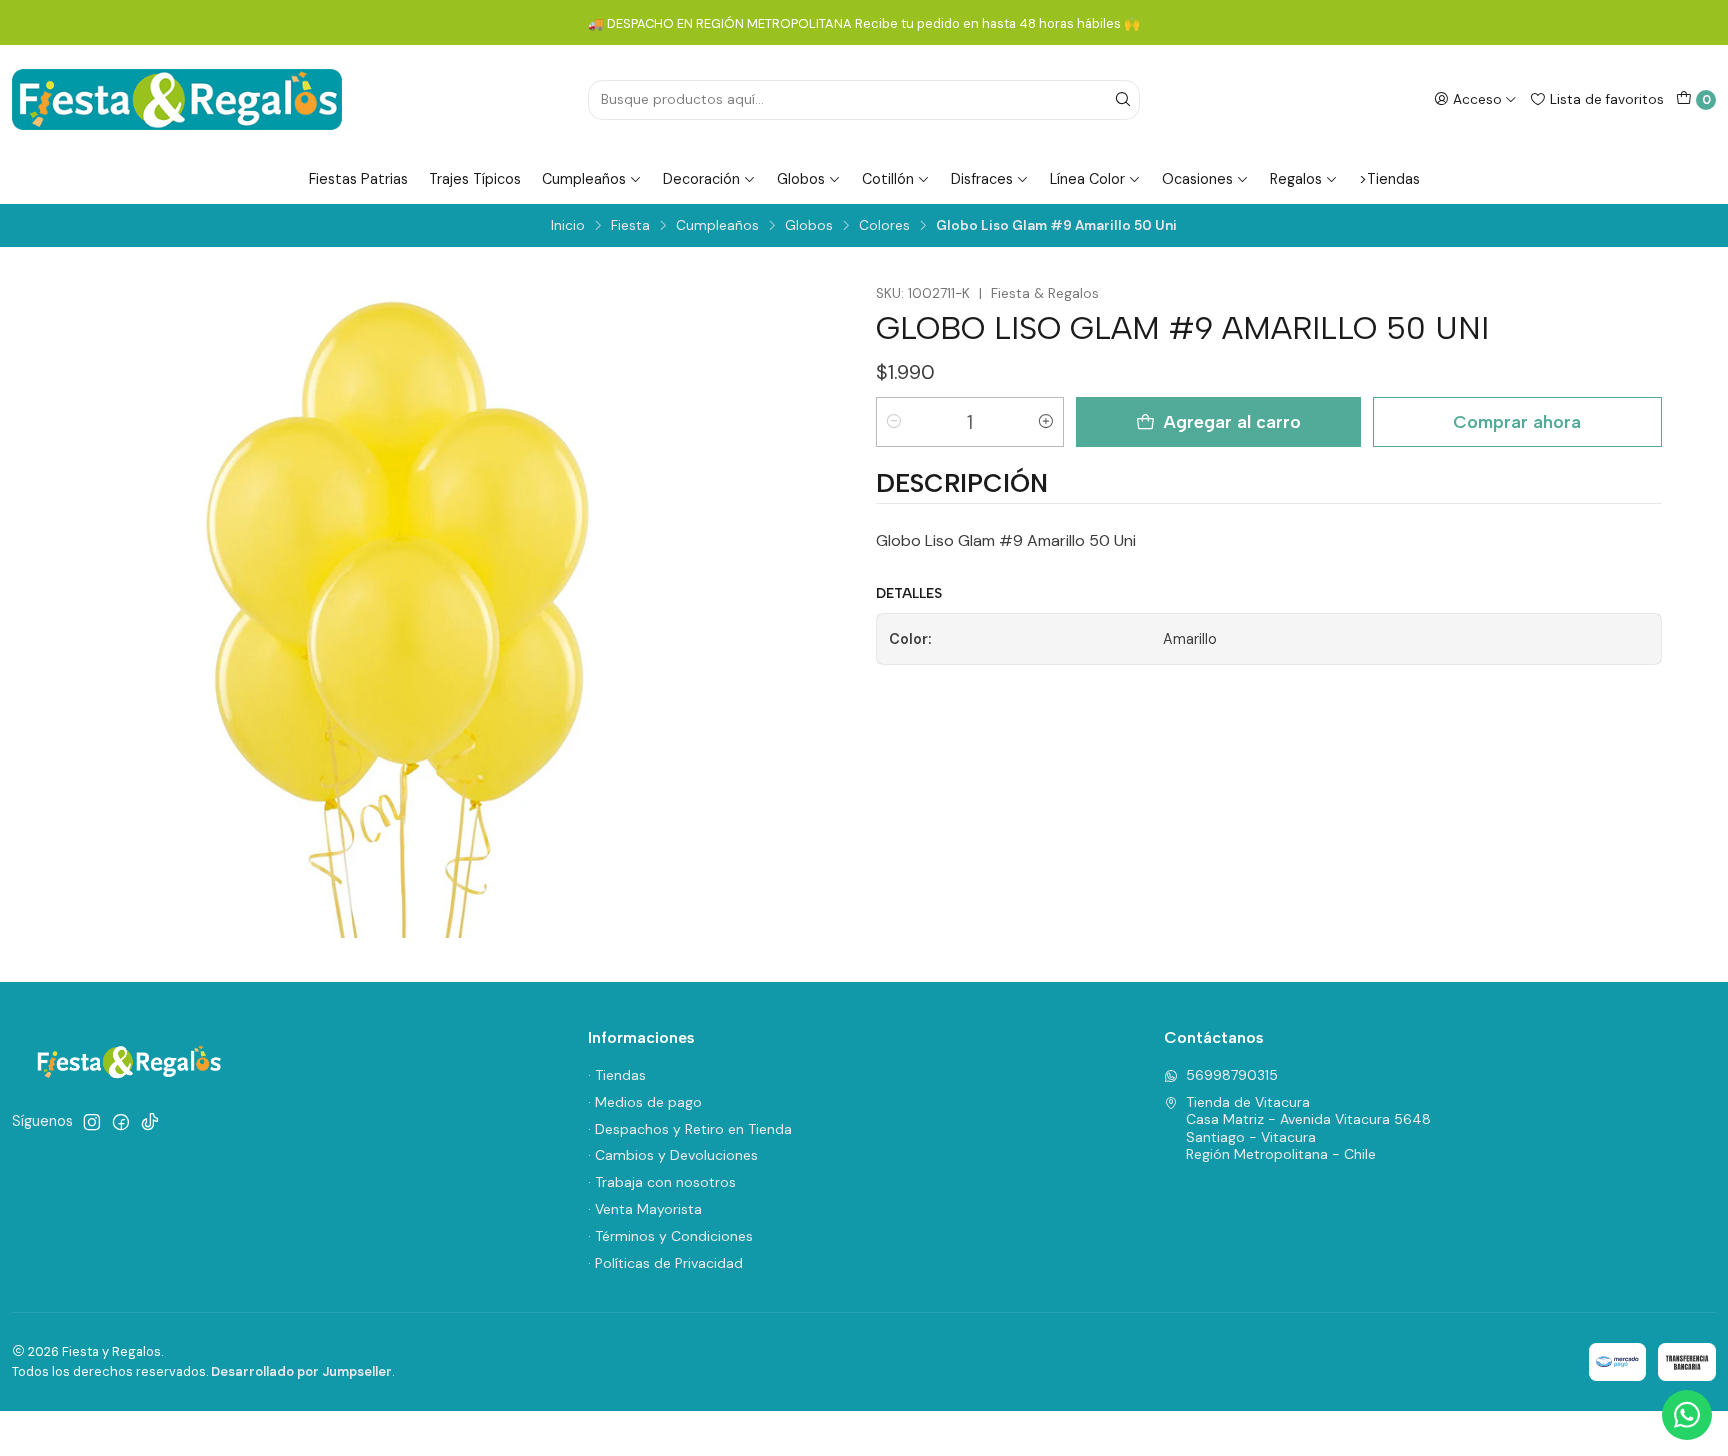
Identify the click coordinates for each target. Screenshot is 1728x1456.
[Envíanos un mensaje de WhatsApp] (1687, 1415)
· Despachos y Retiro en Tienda (690, 1129)
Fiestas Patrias (358, 179)
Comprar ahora (1517, 421)
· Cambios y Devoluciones (673, 1155)
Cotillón (888, 179)
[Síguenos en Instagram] (92, 1122)
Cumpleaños (584, 179)
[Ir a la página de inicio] (177, 99)
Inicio (568, 226)
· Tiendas (617, 1075)
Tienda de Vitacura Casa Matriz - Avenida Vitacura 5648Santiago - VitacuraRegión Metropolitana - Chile (1308, 1128)
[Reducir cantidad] (894, 422)
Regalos (1296, 179)
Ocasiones (1197, 179)
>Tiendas (1389, 179)
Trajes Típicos (475, 179)
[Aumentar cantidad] (1046, 422)
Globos (801, 179)
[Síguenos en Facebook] (121, 1122)
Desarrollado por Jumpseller (301, 1371)
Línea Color (1087, 179)
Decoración (701, 179)
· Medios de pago (645, 1102)
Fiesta (630, 226)
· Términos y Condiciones (670, 1236)
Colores (884, 226)
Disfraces (982, 179)
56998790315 (1232, 1075)
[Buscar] (1123, 100)
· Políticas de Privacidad (665, 1263)
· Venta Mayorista (645, 1209)
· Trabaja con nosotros (662, 1182)
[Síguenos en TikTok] (150, 1122)
